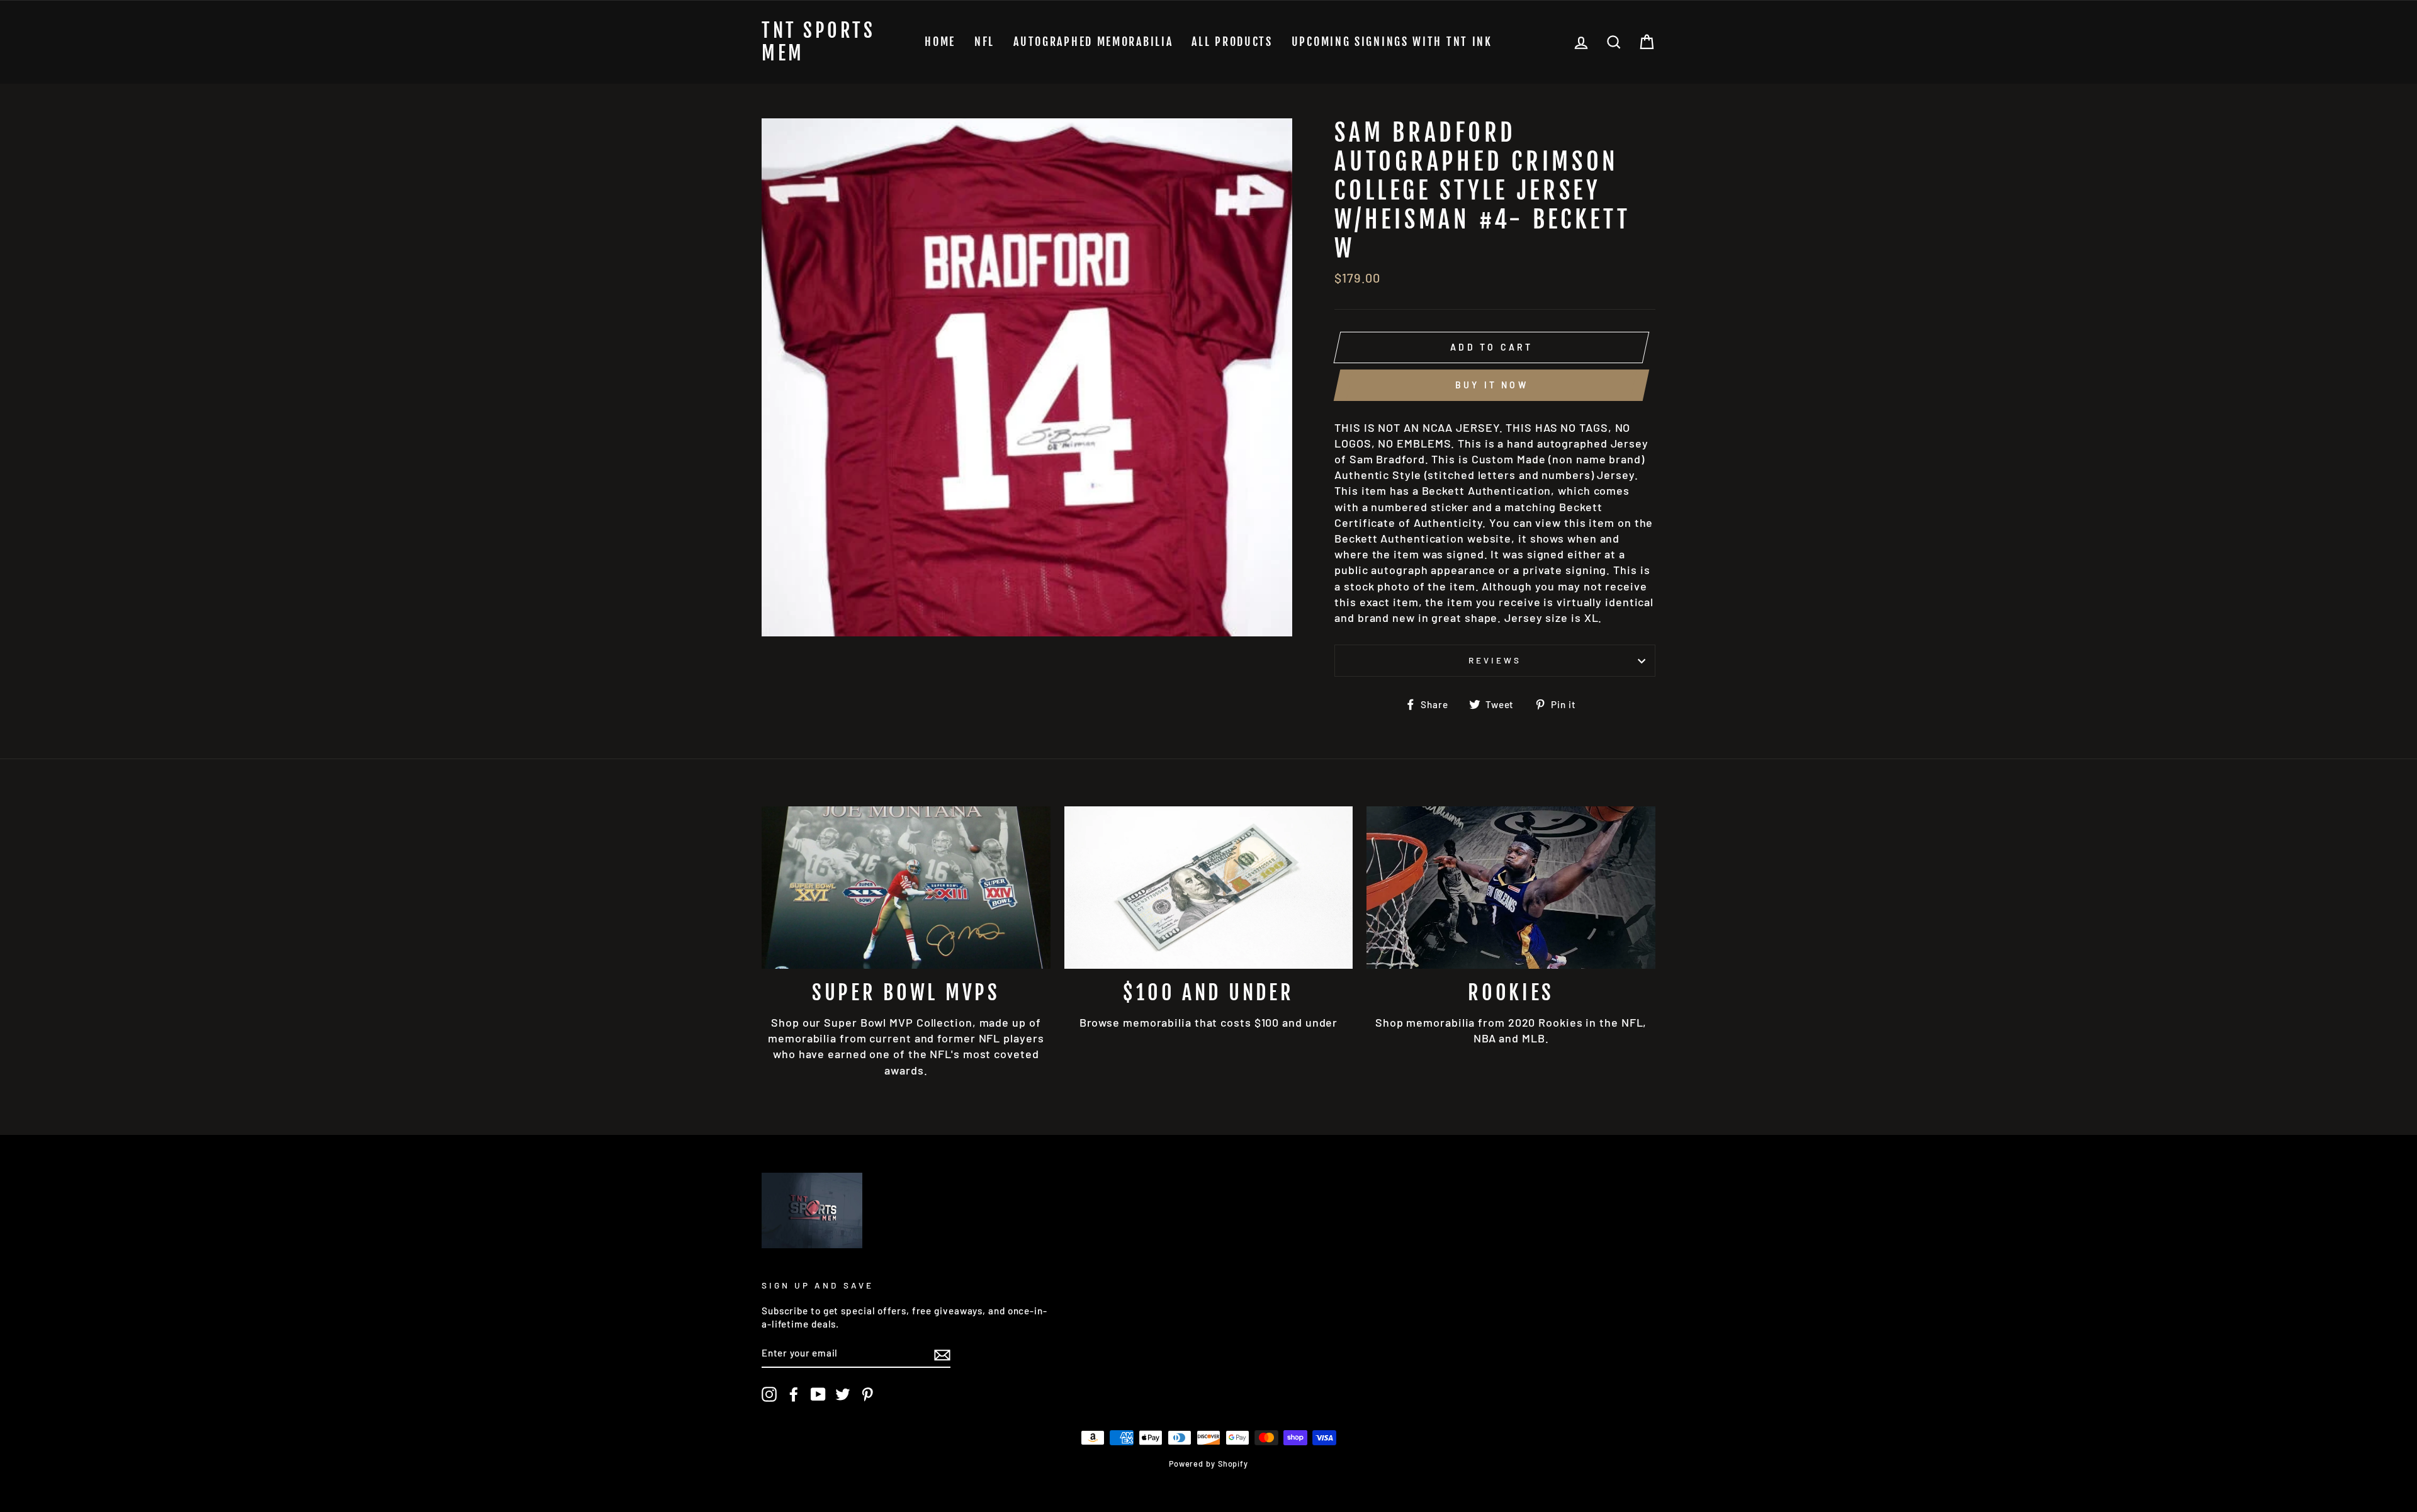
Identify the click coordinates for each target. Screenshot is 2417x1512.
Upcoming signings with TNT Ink (1392, 42)
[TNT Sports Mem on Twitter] (843, 1394)
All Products (1232, 42)
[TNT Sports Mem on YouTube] (818, 1394)
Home (940, 42)
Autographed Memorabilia (1093, 42)
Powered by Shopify (1208, 1464)
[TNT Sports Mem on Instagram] (769, 1394)
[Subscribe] (942, 1354)
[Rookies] (1511, 888)
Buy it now (1492, 385)
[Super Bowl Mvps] (906, 888)
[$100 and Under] (1209, 888)
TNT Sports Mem (818, 42)
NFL (984, 42)
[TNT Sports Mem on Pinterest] (867, 1394)
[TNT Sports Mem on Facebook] (794, 1394)
